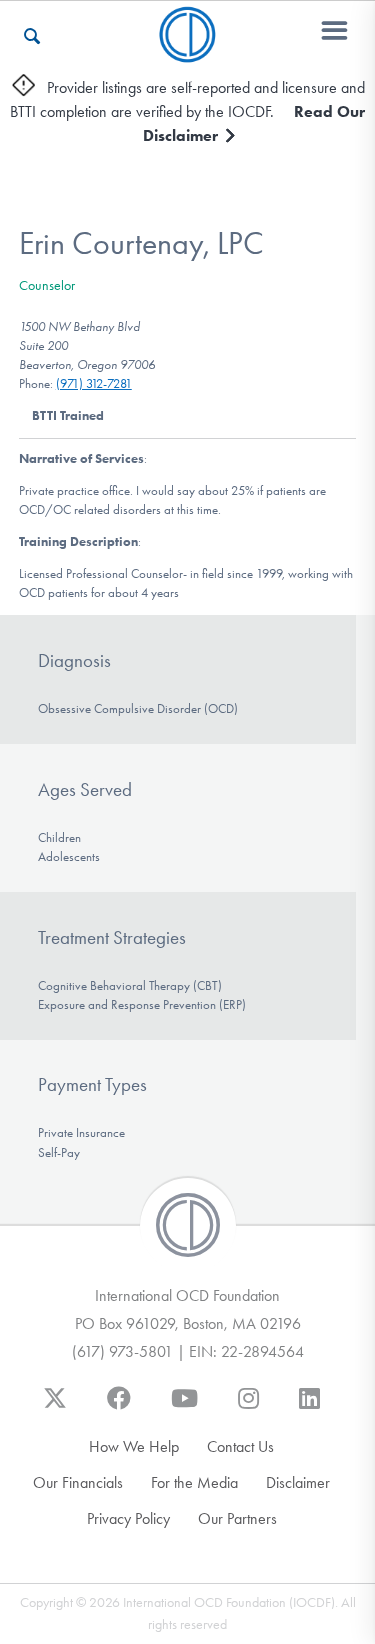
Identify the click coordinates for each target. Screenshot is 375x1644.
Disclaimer (298, 1482)
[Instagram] (248, 1408)
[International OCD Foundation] (187, 50)
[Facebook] (119, 1408)
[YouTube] (184, 1408)
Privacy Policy (128, 1518)
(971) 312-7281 (94, 383)
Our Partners (237, 1518)
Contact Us (240, 1446)
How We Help (134, 1446)
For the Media (194, 1482)
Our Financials (78, 1482)
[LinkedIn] (309, 1408)
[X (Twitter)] (55, 1408)
